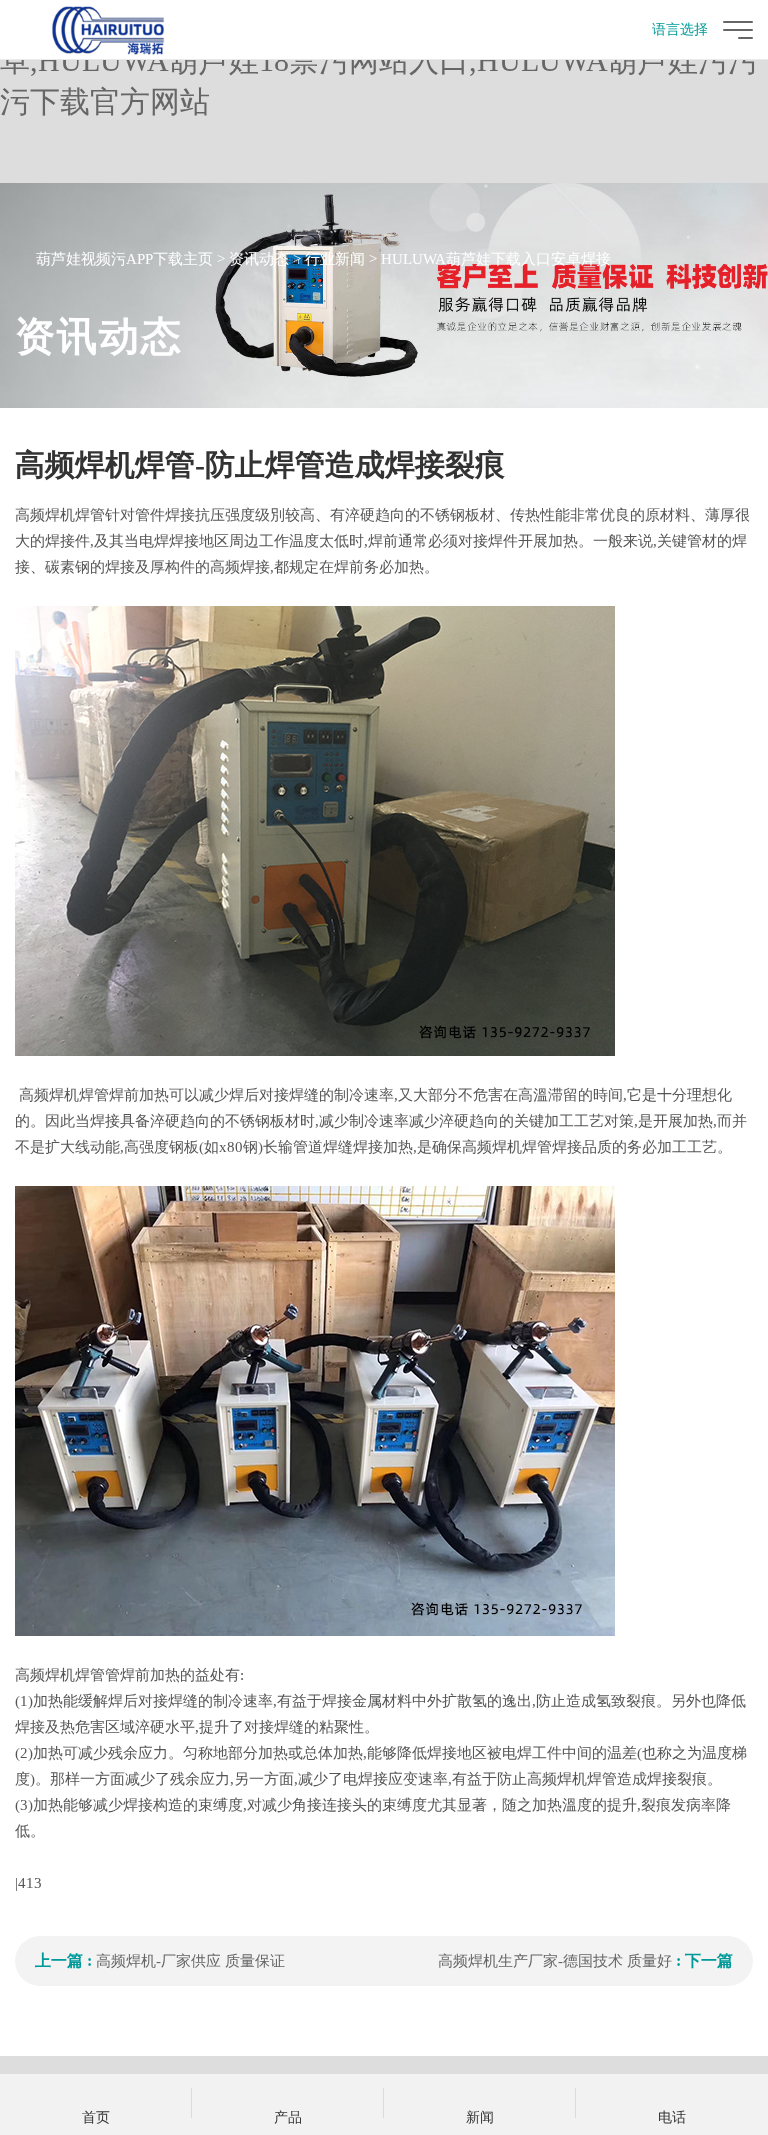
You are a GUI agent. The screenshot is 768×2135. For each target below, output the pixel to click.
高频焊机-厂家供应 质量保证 (190, 1961)
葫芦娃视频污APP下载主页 (124, 259)
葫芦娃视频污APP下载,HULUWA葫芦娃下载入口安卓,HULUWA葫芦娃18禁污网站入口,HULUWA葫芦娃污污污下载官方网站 (379, 60)
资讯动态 (259, 259)
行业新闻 (335, 259)
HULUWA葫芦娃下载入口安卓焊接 (496, 259)
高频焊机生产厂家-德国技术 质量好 (555, 1961)
